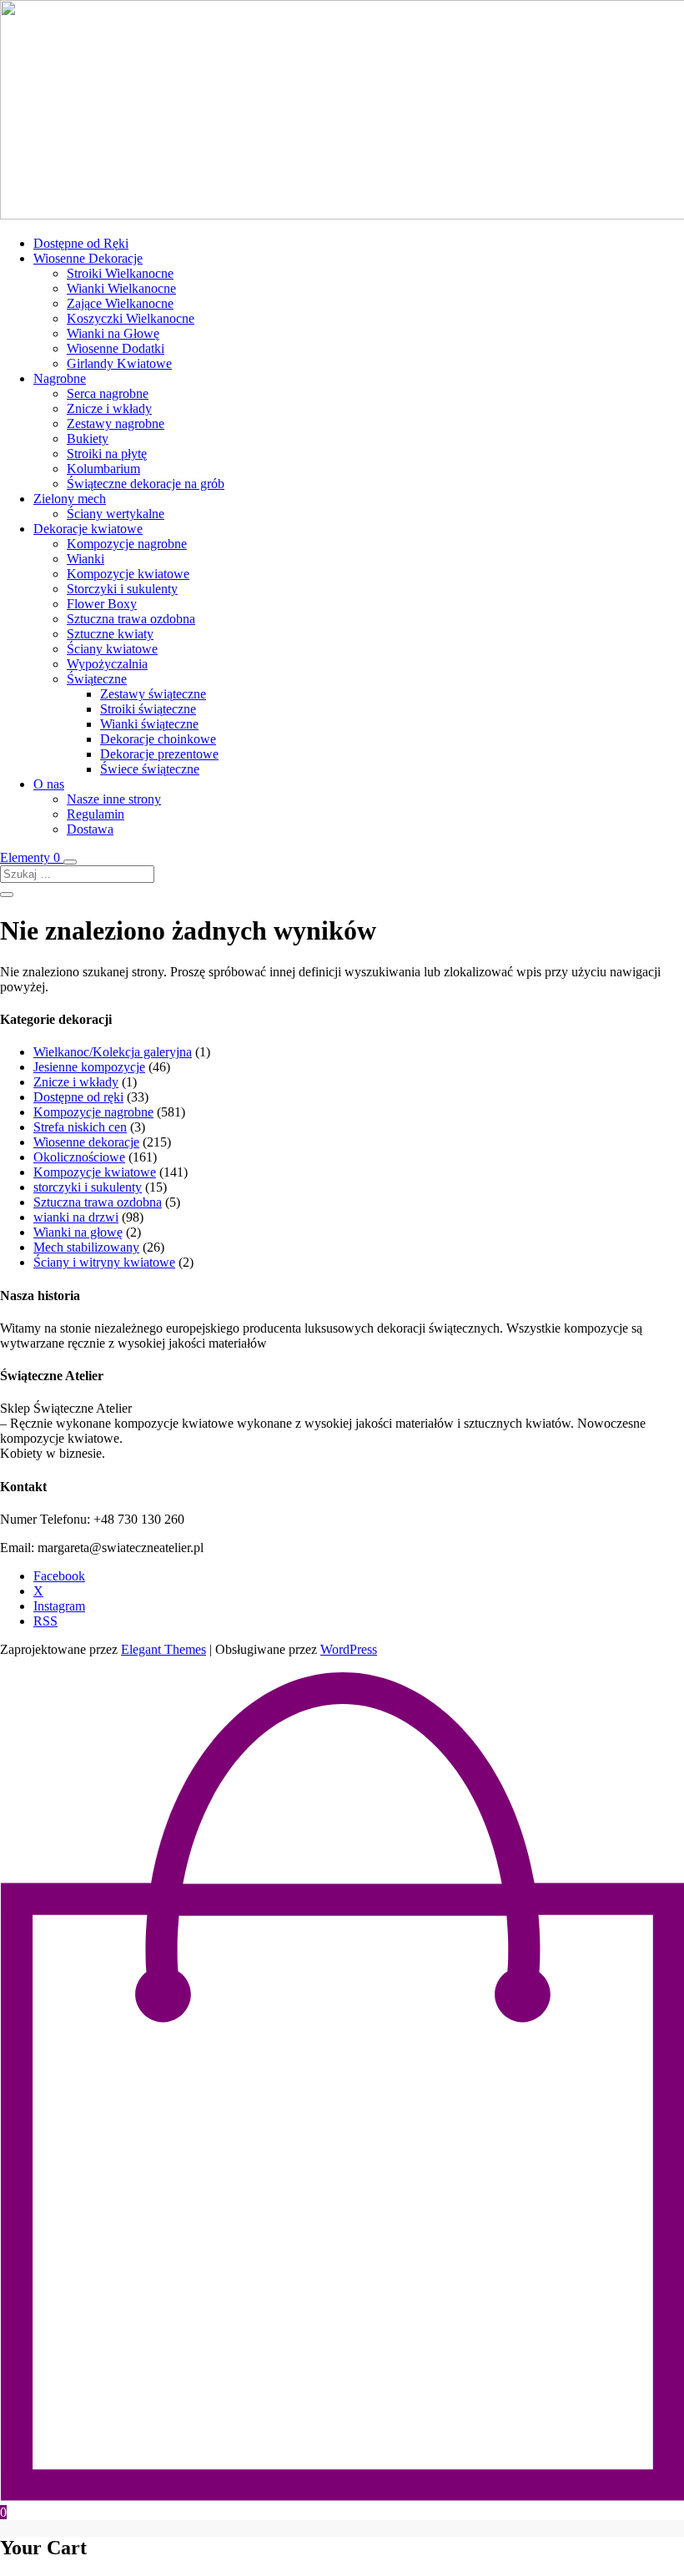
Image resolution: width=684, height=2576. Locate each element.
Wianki (85, 559)
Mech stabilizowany (86, 1247)
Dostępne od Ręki (81, 243)
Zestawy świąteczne (153, 694)
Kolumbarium (103, 469)
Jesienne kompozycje (89, 1067)
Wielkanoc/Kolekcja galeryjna (113, 1052)
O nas (49, 784)
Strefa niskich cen (80, 1127)
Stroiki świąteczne (148, 709)
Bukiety (88, 439)
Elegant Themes (163, 1649)
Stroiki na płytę (107, 454)
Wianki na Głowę (113, 333)
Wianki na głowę (78, 1232)
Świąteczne (97, 679)
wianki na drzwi (76, 1217)
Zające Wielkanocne (120, 303)
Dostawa (90, 829)
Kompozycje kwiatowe (128, 574)
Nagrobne (60, 378)
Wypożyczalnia (107, 664)
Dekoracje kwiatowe (88, 529)
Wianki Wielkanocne (121, 288)
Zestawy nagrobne (116, 423)
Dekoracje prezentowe (159, 754)
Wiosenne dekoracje (86, 1142)
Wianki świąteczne (149, 724)
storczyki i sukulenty (88, 1187)
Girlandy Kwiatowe (119, 363)
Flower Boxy (102, 604)
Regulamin (96, 814)
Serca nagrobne (108, 393)
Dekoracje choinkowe (158, 739)
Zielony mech (70, 499)
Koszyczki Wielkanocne (131, 318)
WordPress (349, 1649)
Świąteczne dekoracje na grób (146, 484)
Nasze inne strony (114, 799)
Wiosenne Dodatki (116, 348)
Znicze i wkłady (109, 408)
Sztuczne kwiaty (110, 634)
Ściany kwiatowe (112, 649)
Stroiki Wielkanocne (120, 273)
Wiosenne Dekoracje (88, 258)
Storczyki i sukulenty (122, 589)
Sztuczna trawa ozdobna (131, 619)
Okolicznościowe (79, 1157)
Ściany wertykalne (116, 514)
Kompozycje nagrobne (127, 544)
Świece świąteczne (150, 769)
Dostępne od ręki (78, 1097)
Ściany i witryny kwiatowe (104, 1262)
